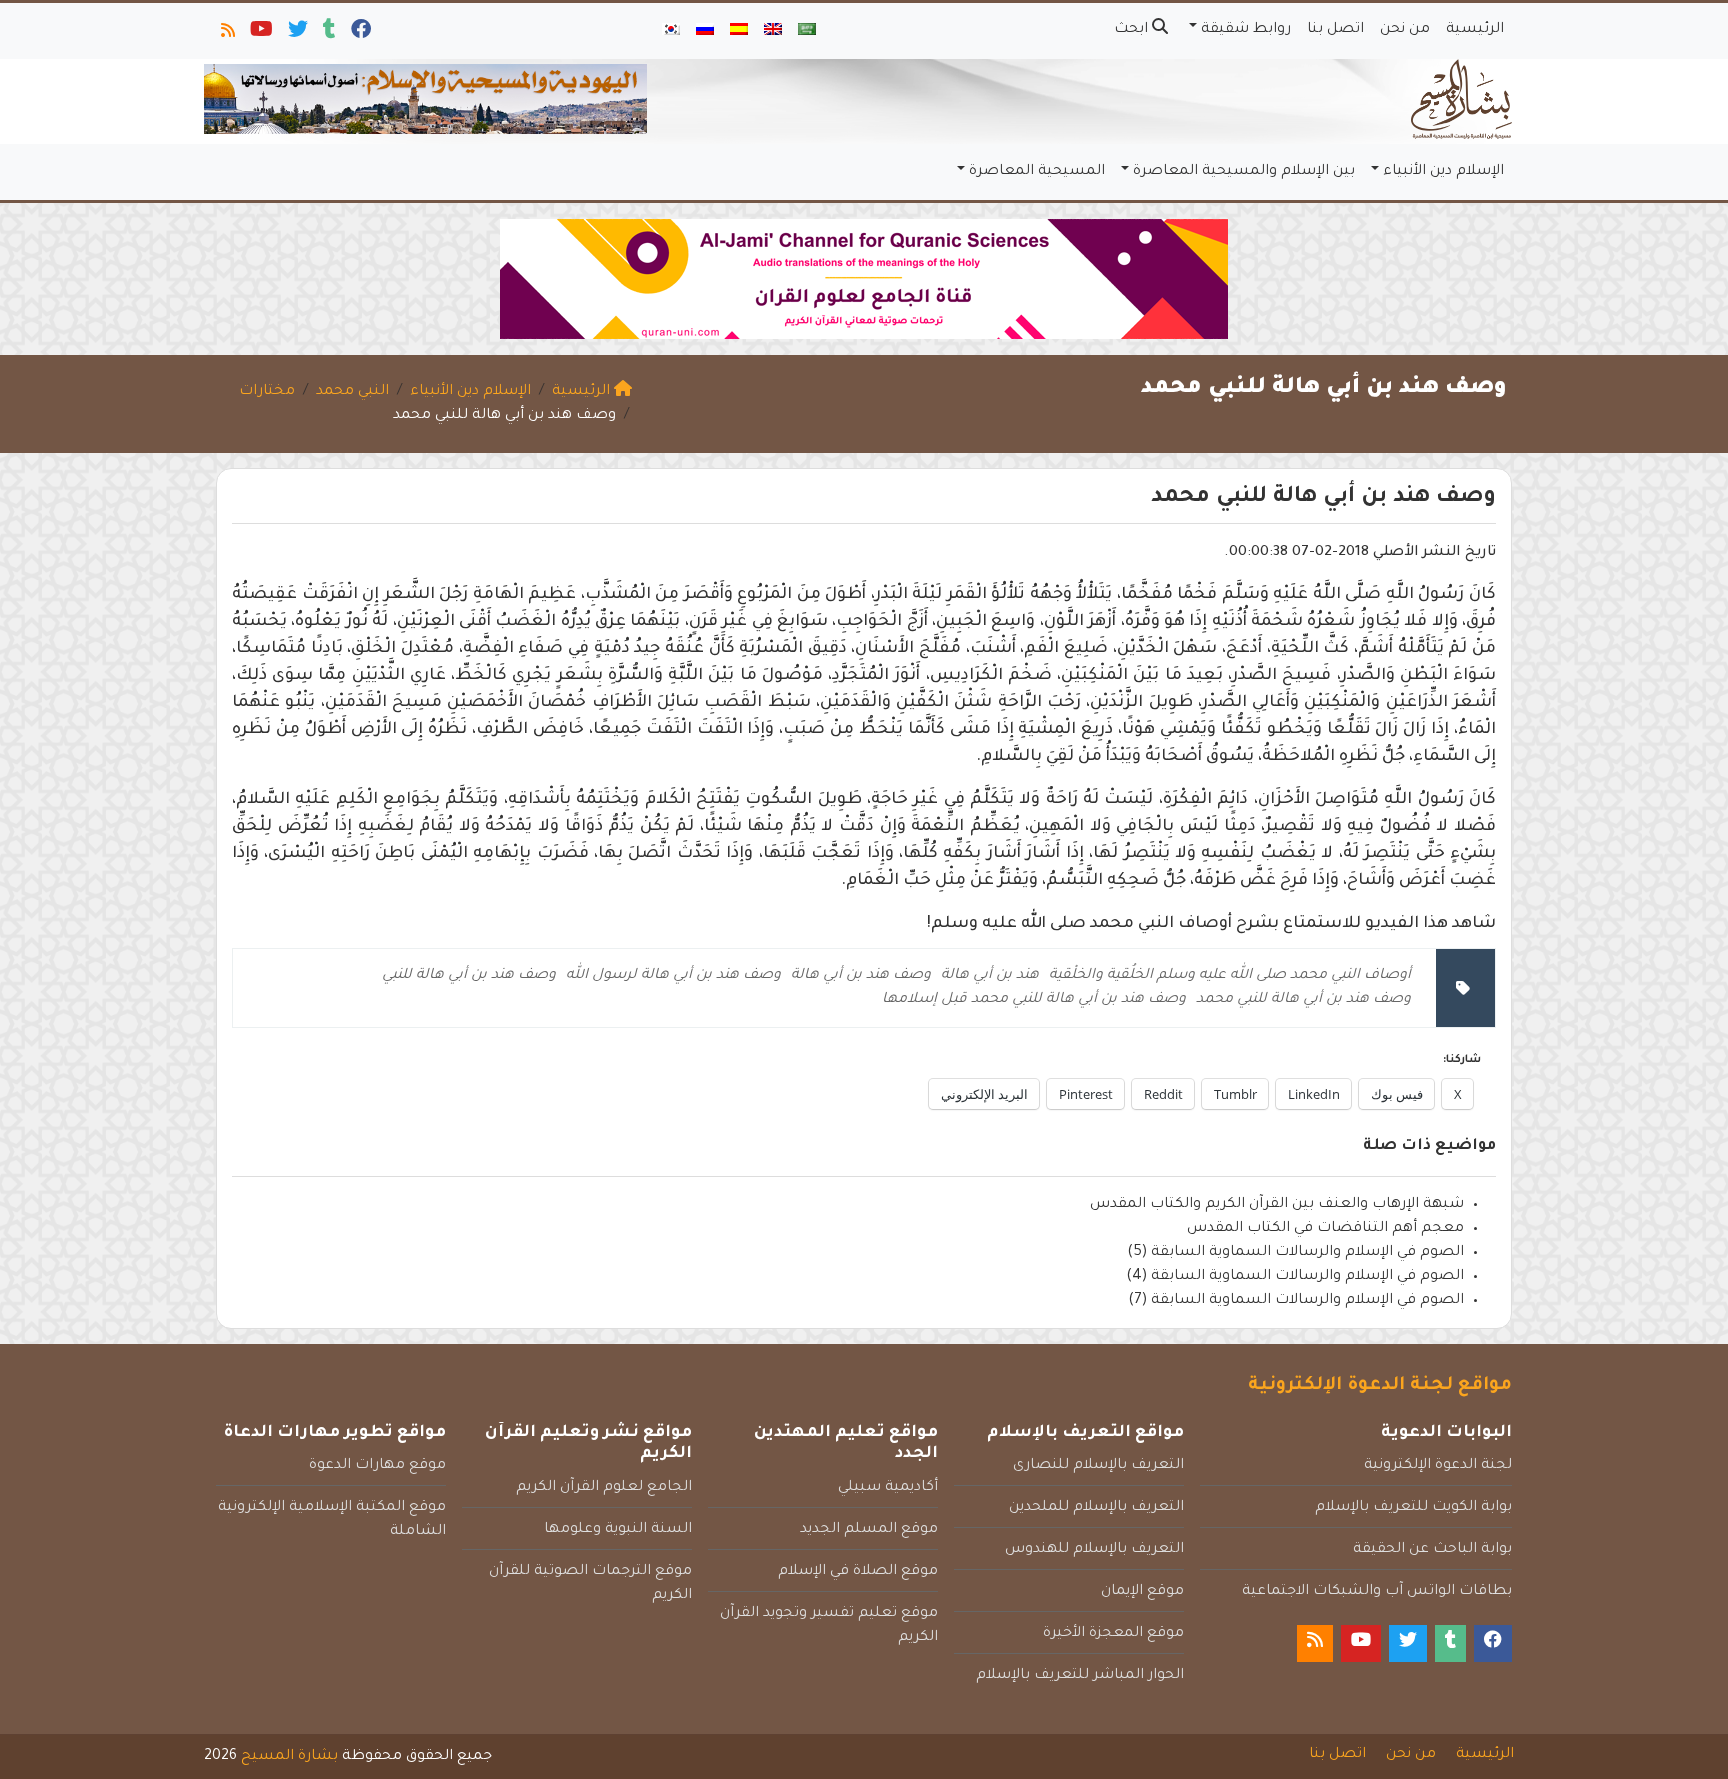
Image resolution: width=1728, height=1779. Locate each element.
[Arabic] (807, 31)
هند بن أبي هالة (990, 976)
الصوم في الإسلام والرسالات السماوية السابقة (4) (1295, 1277)
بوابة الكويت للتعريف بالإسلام (1413, 1508)
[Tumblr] (328, 34)
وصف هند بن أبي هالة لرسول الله (673, 976)
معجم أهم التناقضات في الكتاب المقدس (1325, 1229)
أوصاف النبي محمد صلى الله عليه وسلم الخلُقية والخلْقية (1230, 976)
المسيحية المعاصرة (1037, 172)
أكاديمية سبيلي (888, 1488)
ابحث (1133, 30)
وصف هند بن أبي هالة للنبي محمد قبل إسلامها (1034, 1000)
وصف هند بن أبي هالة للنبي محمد (1303, 1000)
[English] (773, 31)
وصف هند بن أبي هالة (861, 976)
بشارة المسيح (289, 1757)
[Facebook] (359, 34)
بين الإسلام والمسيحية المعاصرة (1244, 172)
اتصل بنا (1335, 30)
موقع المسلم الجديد (869, 1530)
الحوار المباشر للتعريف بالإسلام (1080, 1676)
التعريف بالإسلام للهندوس (1094, 1550)
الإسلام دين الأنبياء (1443, 172)
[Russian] (705, 31)
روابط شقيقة (1246, 30)
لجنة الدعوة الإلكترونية (1438, 1466)
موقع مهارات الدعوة (377, 1466)
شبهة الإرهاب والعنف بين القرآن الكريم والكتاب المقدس (1277, 1205)
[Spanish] (739, 31)
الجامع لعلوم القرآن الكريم (604, 1488)
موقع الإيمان (1142, 1592)
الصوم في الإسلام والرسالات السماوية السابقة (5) (1295, 1253)
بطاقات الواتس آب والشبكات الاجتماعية (1377, 1592)
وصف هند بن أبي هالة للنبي (469, 976)
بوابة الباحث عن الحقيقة (1432, 1550)
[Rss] (226, 34)
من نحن (1405, 30)
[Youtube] (260, 34)
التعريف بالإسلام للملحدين (1096, 1508)
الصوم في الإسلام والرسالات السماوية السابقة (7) (1296, 1301)
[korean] (671, 31)
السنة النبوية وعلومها (618, 1530)
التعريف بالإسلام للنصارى (1098, 1466)
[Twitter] (296, 34)
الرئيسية (1475, 30)
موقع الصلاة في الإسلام (858, 1572)
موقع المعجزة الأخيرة (1113, 1634)
